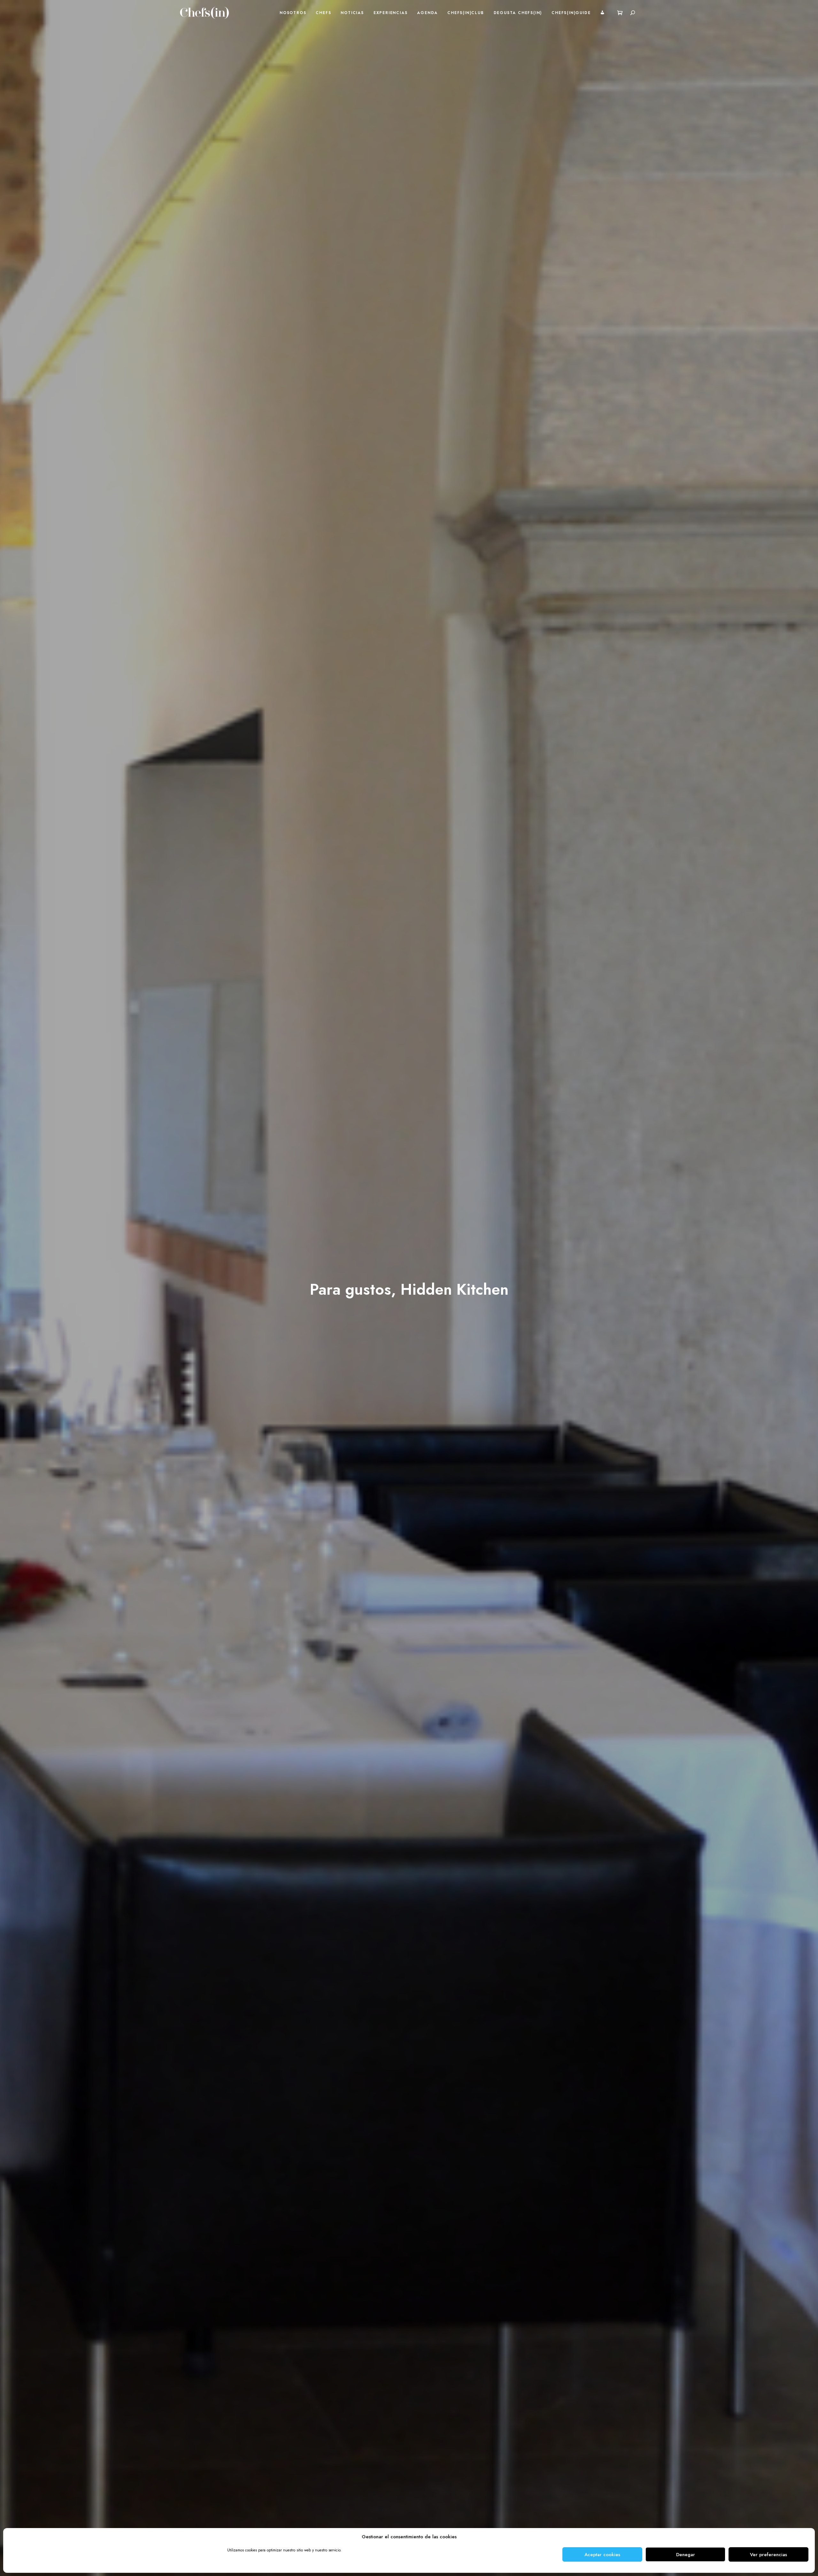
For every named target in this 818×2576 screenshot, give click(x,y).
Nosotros (293, 13)
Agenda (427, 13)
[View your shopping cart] (620, 13)
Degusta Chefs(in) (518, 13)
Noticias (352, 13)
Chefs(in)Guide (571, 13)
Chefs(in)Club (466, 13)
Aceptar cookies (602, 2555)
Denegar (686, 2555)
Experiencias (391, 13)
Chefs (323, 13)
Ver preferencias (768, 2555)
